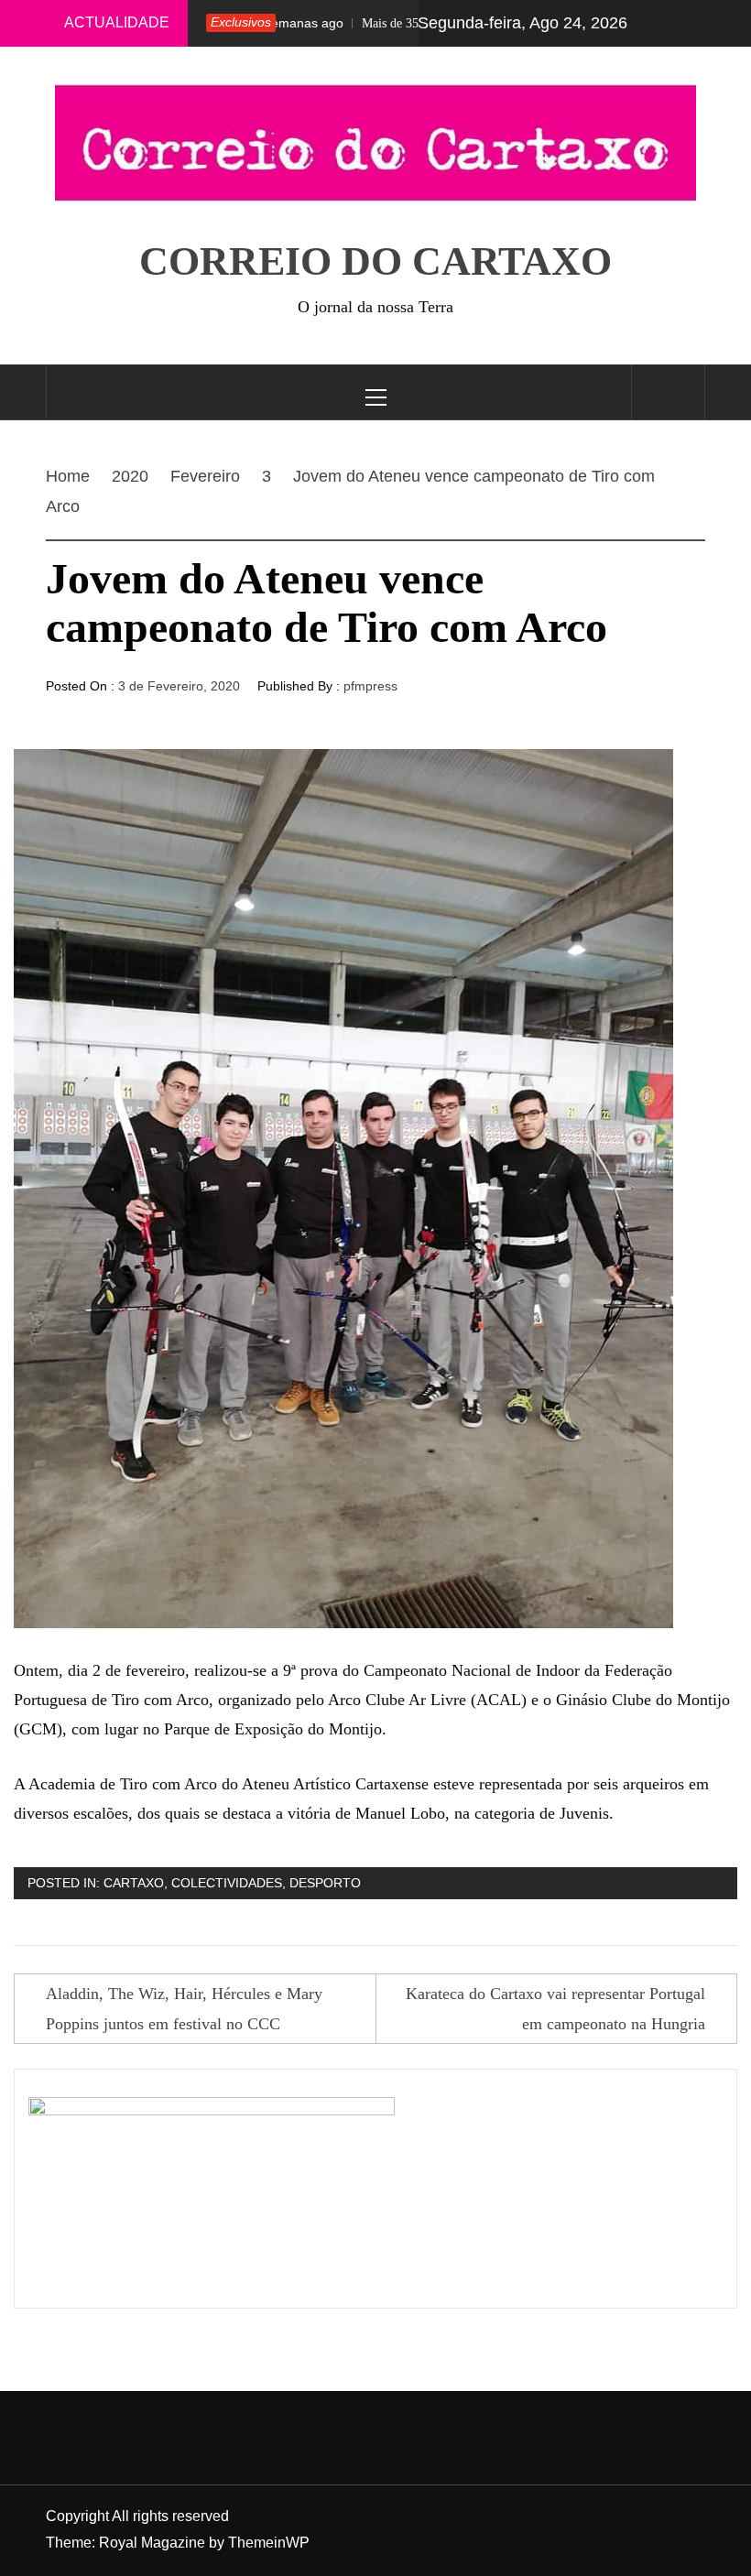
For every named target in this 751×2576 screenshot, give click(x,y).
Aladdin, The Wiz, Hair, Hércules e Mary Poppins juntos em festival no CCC (184, 2008)
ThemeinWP (269, 2543)
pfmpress (370, 686)
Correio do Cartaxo (375, 261)
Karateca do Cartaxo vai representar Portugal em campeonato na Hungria (555, 2008)
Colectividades (227, 1883)
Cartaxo (134, 1883)
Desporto (325, 1883)
